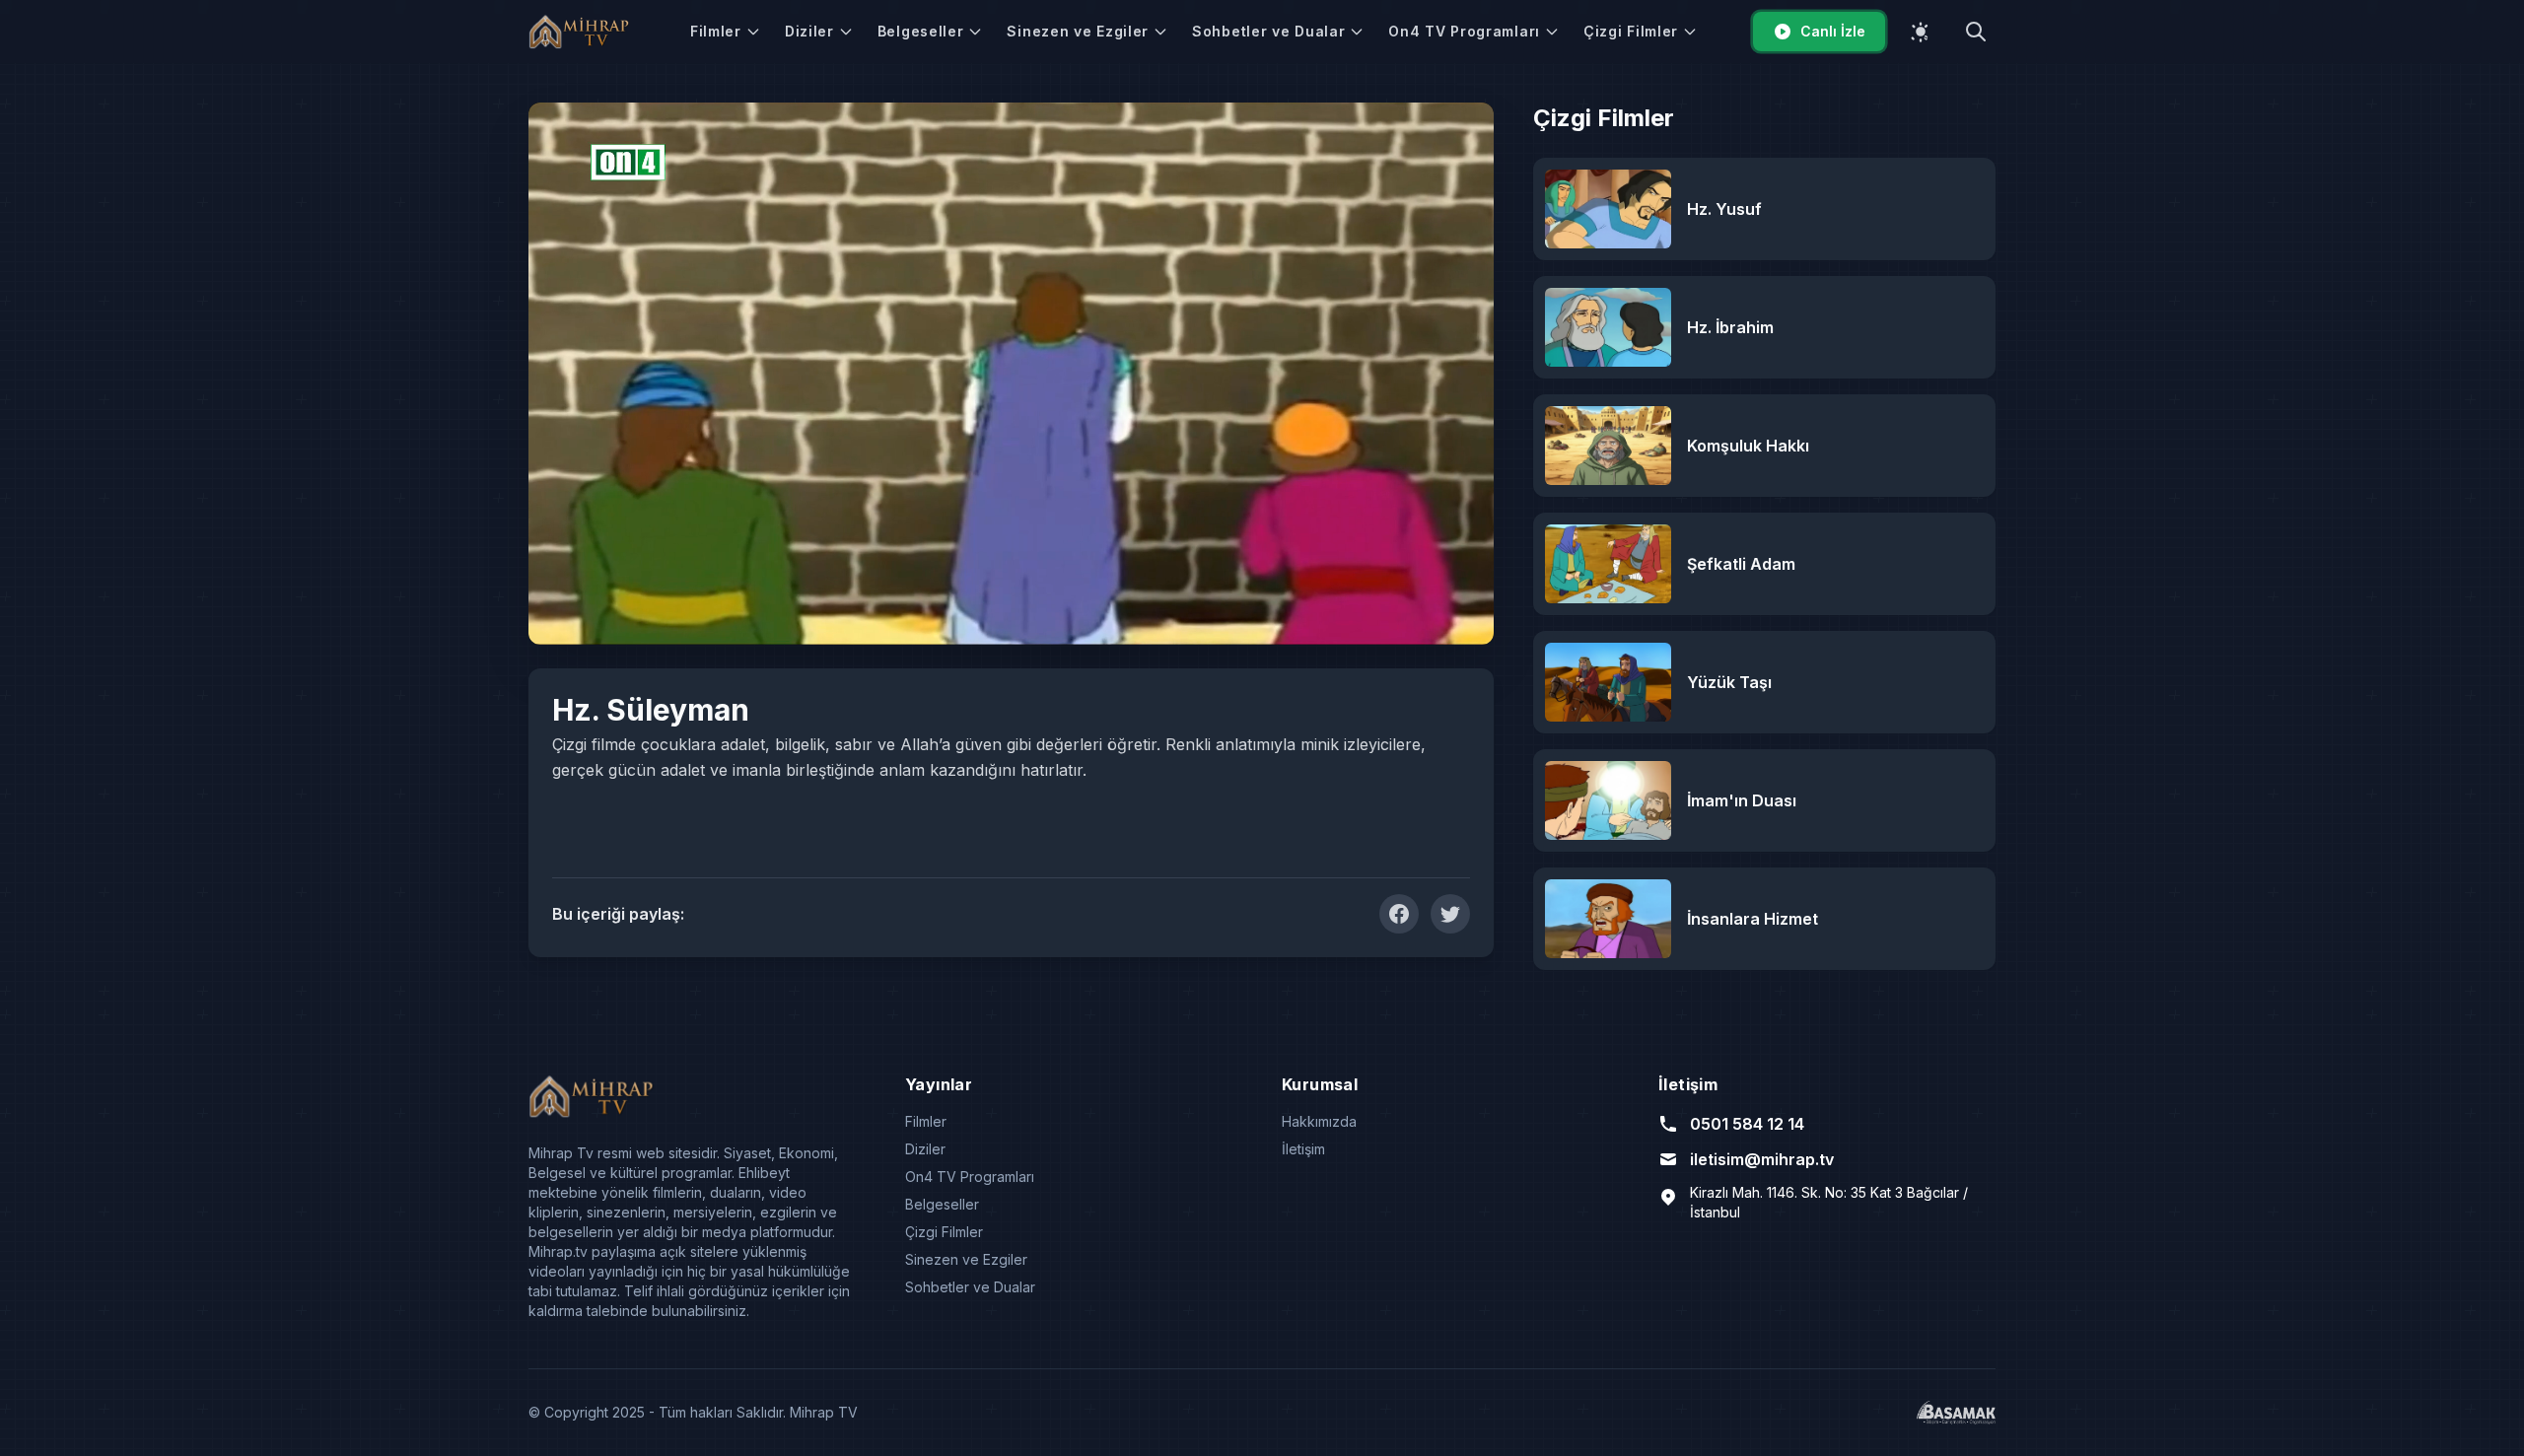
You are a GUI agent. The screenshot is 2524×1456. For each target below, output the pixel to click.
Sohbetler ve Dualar (1268, 31)
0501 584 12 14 (1747, 1124)
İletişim (1303, 1149)
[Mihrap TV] (582, 32)
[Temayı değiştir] (1921, 32)
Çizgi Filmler (1631, 31)
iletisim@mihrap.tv (1762, 1159)
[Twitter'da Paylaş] (1450, 914)
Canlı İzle (1833, 31)
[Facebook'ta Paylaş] (1399, 914)
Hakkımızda (1319, 1121)
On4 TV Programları (1464, 31)
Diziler (809, 31)
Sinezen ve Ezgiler (1078, 31)
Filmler (716, 31)
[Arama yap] (1976, 32)
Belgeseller (921, 31)
